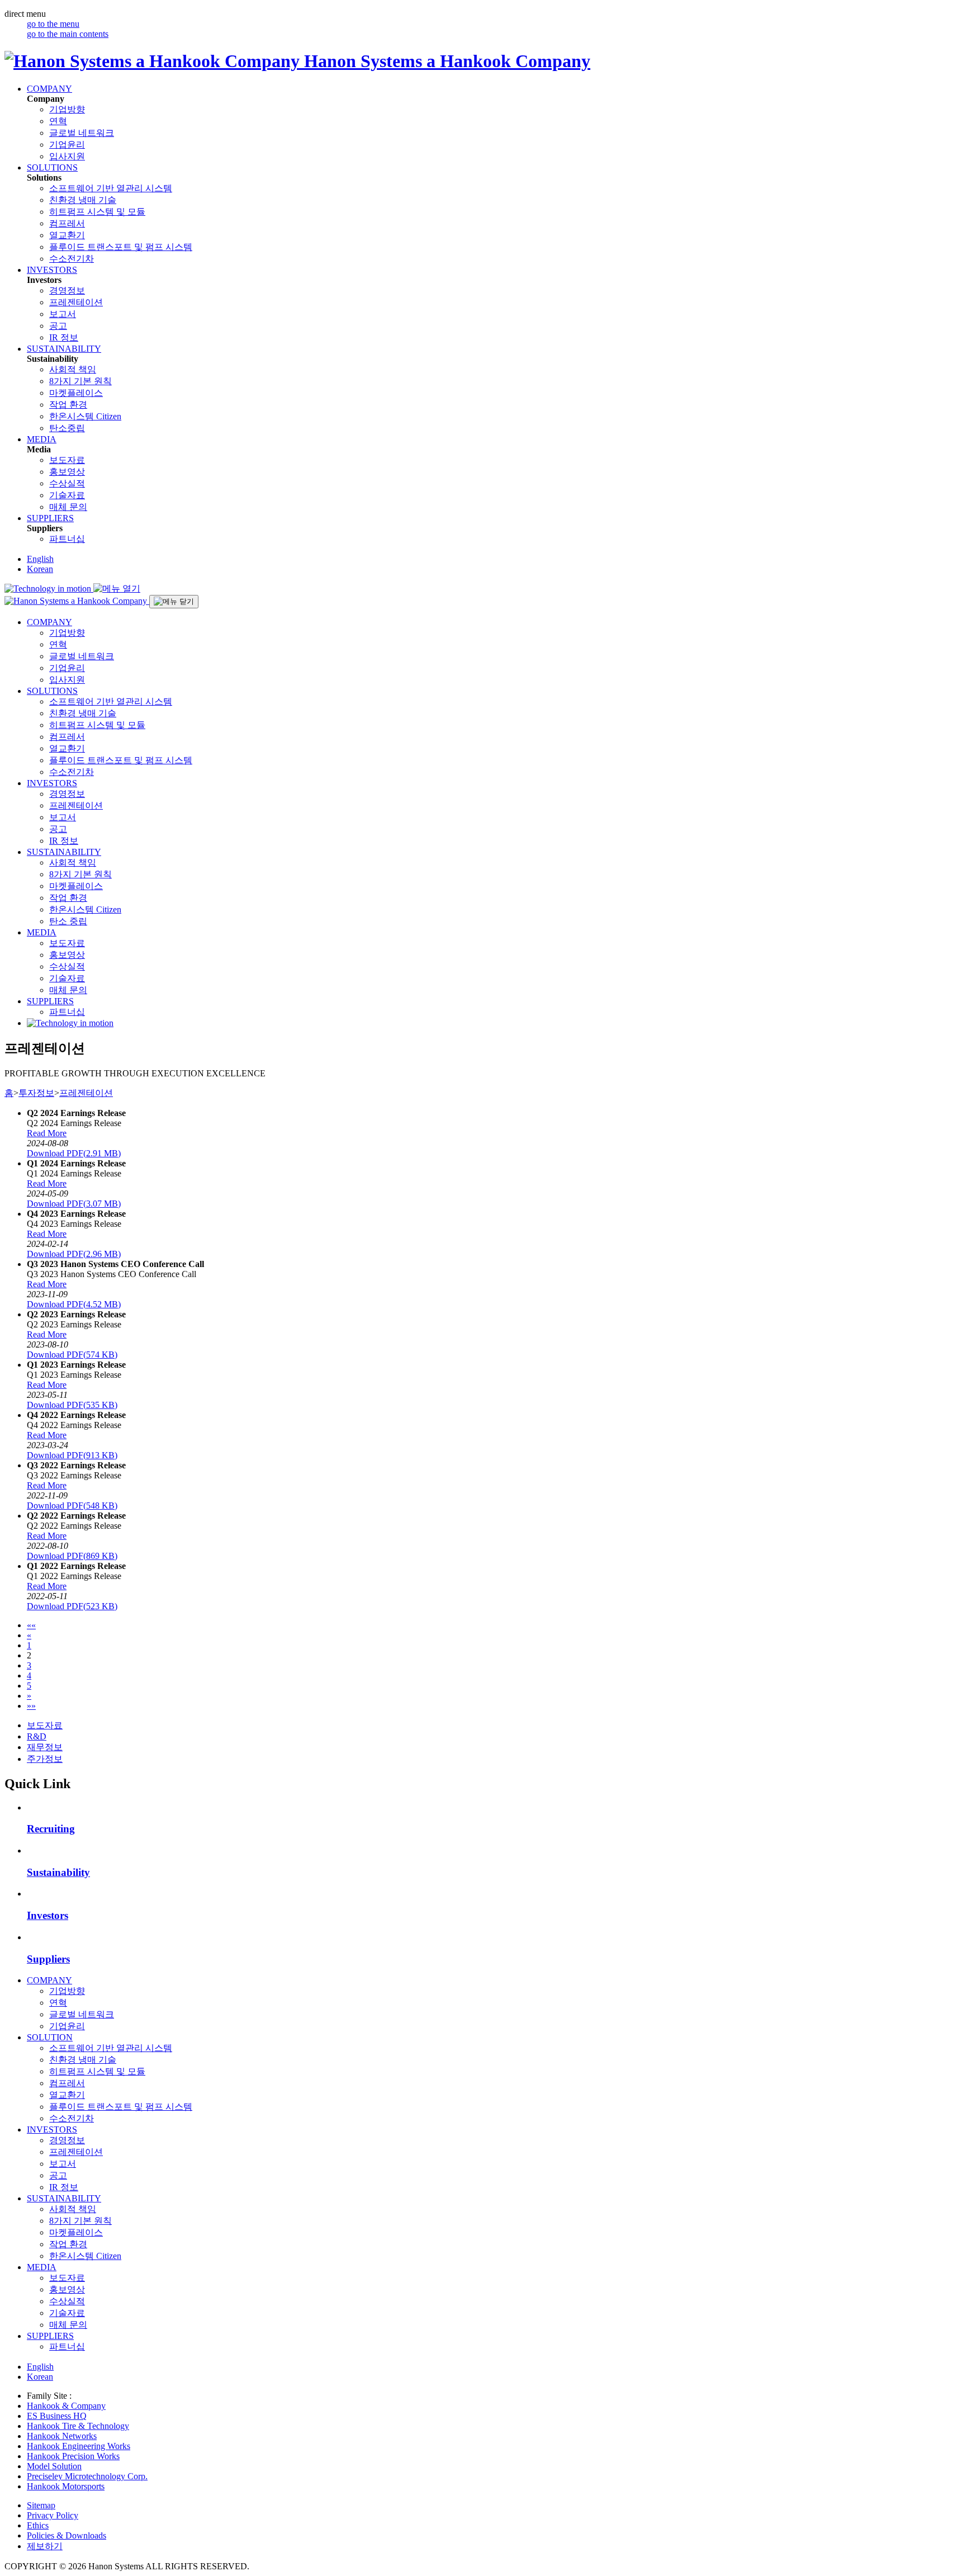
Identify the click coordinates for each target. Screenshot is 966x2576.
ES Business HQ (57, 2416)
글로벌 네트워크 (82, 133)
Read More (47, 1133)
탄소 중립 (68, 921)
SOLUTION (50, 2037)
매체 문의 (68, 507)
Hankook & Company (66, 2406)
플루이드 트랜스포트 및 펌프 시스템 (121, 247)
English (40, 559)
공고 (58, 326)
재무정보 (45, 1747)
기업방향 (67, 109)
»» (31, 1706)
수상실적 (67, 483)
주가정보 (45, 1759)
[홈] (77, 601)
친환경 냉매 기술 (83, 200)
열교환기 (67, 235)
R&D (37, 1736)
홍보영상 (67, 472)
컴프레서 (67, 223)
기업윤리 (67, 145)
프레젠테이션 (76, 302)
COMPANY (49, 89)
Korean (40, 569)
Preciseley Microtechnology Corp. (87, 2476)
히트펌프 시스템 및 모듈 (97, 212)
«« (31, 1625)
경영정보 (67, 290)
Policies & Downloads (67, 2535)
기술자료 (67, 495)
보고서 (63, 314)
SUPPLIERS (50, 518)
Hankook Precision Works (73, 2456)
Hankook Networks (62, 2436)
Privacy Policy (53, 2515)
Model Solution (54, 2466)
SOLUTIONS (52, 167)
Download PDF (74, 1153)
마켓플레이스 (76, 393)
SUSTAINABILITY (64, 349)
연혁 (58, 121)
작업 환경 (68, 405)
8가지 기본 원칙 (80, 381)
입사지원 (67, 156)
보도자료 (67, 460)
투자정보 (36, 1093)
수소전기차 (72, 259)
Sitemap (41, 2505)
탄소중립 (67, 428)
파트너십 (67, 539)
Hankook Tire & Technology (78, 2426)
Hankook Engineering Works (79, 2446)
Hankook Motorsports (66, 2486)
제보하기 (45, 2546)
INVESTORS (52, 270)
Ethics (38, 2525)
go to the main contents (68, 34)
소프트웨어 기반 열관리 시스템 (111, 188)
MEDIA (42, 439)
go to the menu (53, 24)
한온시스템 (85, 416)
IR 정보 (64, 337)
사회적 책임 (73, 369)
